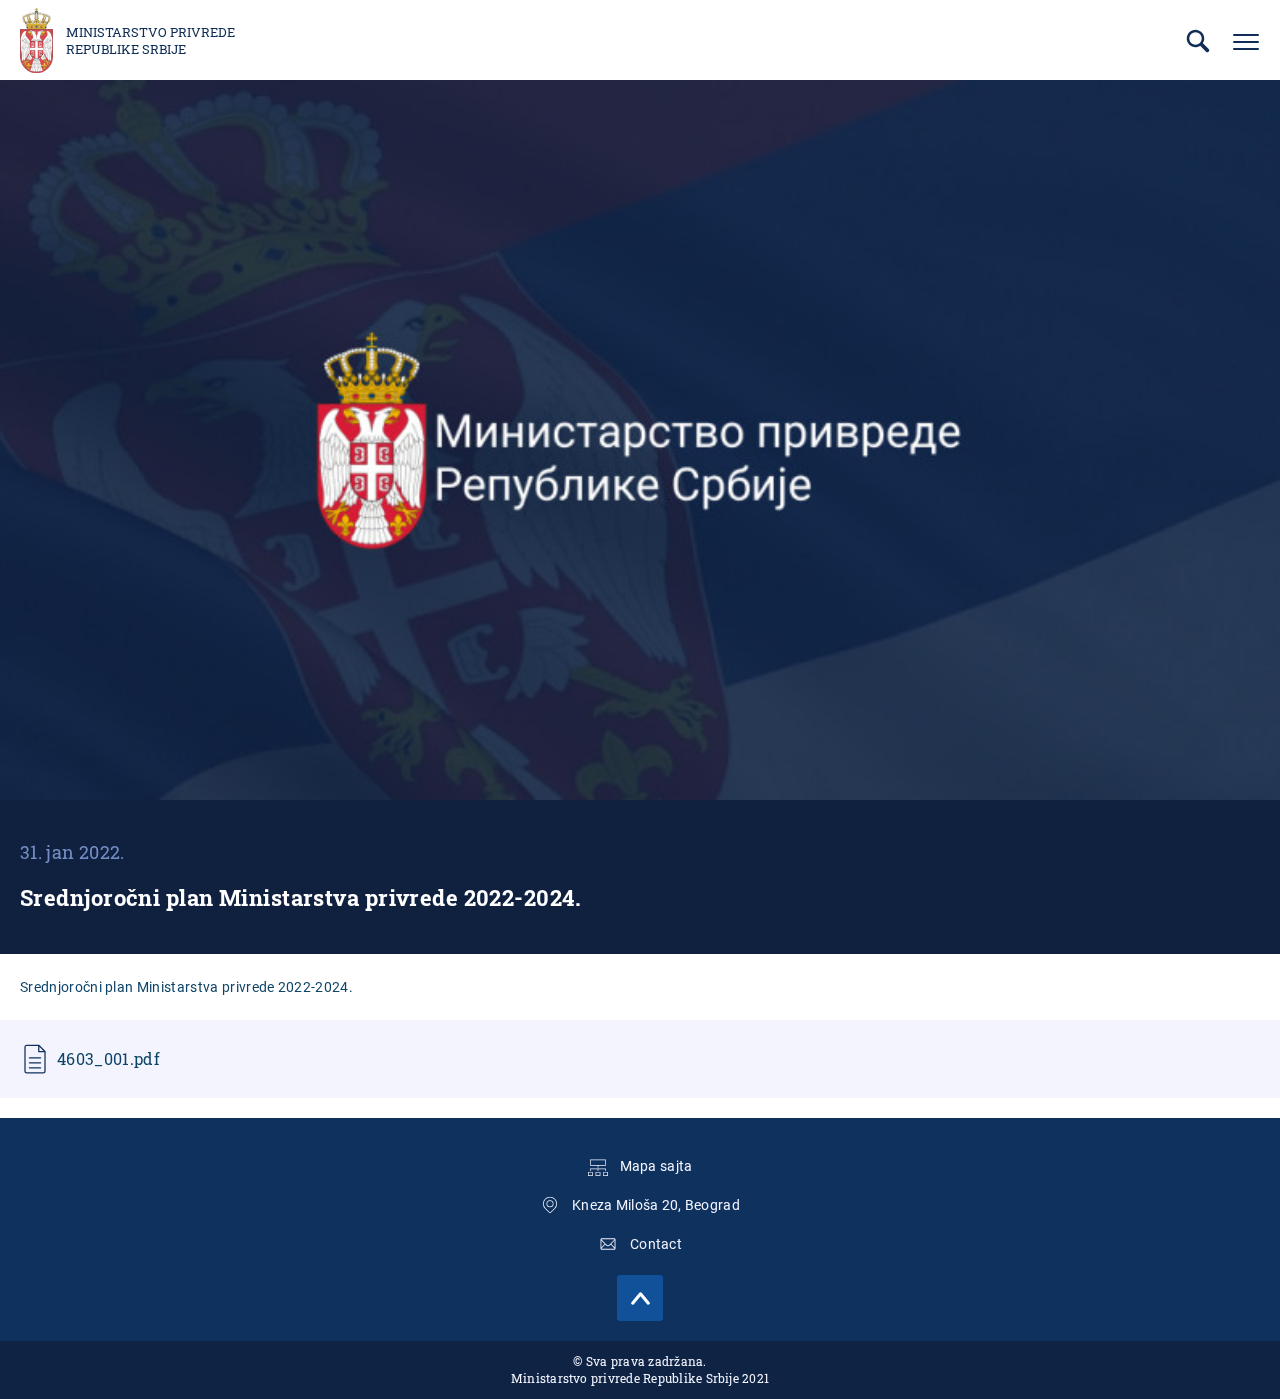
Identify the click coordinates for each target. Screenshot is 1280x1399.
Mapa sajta (656, 1166)
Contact (656, 1244)
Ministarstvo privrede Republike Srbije (150, 41)
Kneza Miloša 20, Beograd (656, 1205)
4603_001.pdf (108, 1058)
